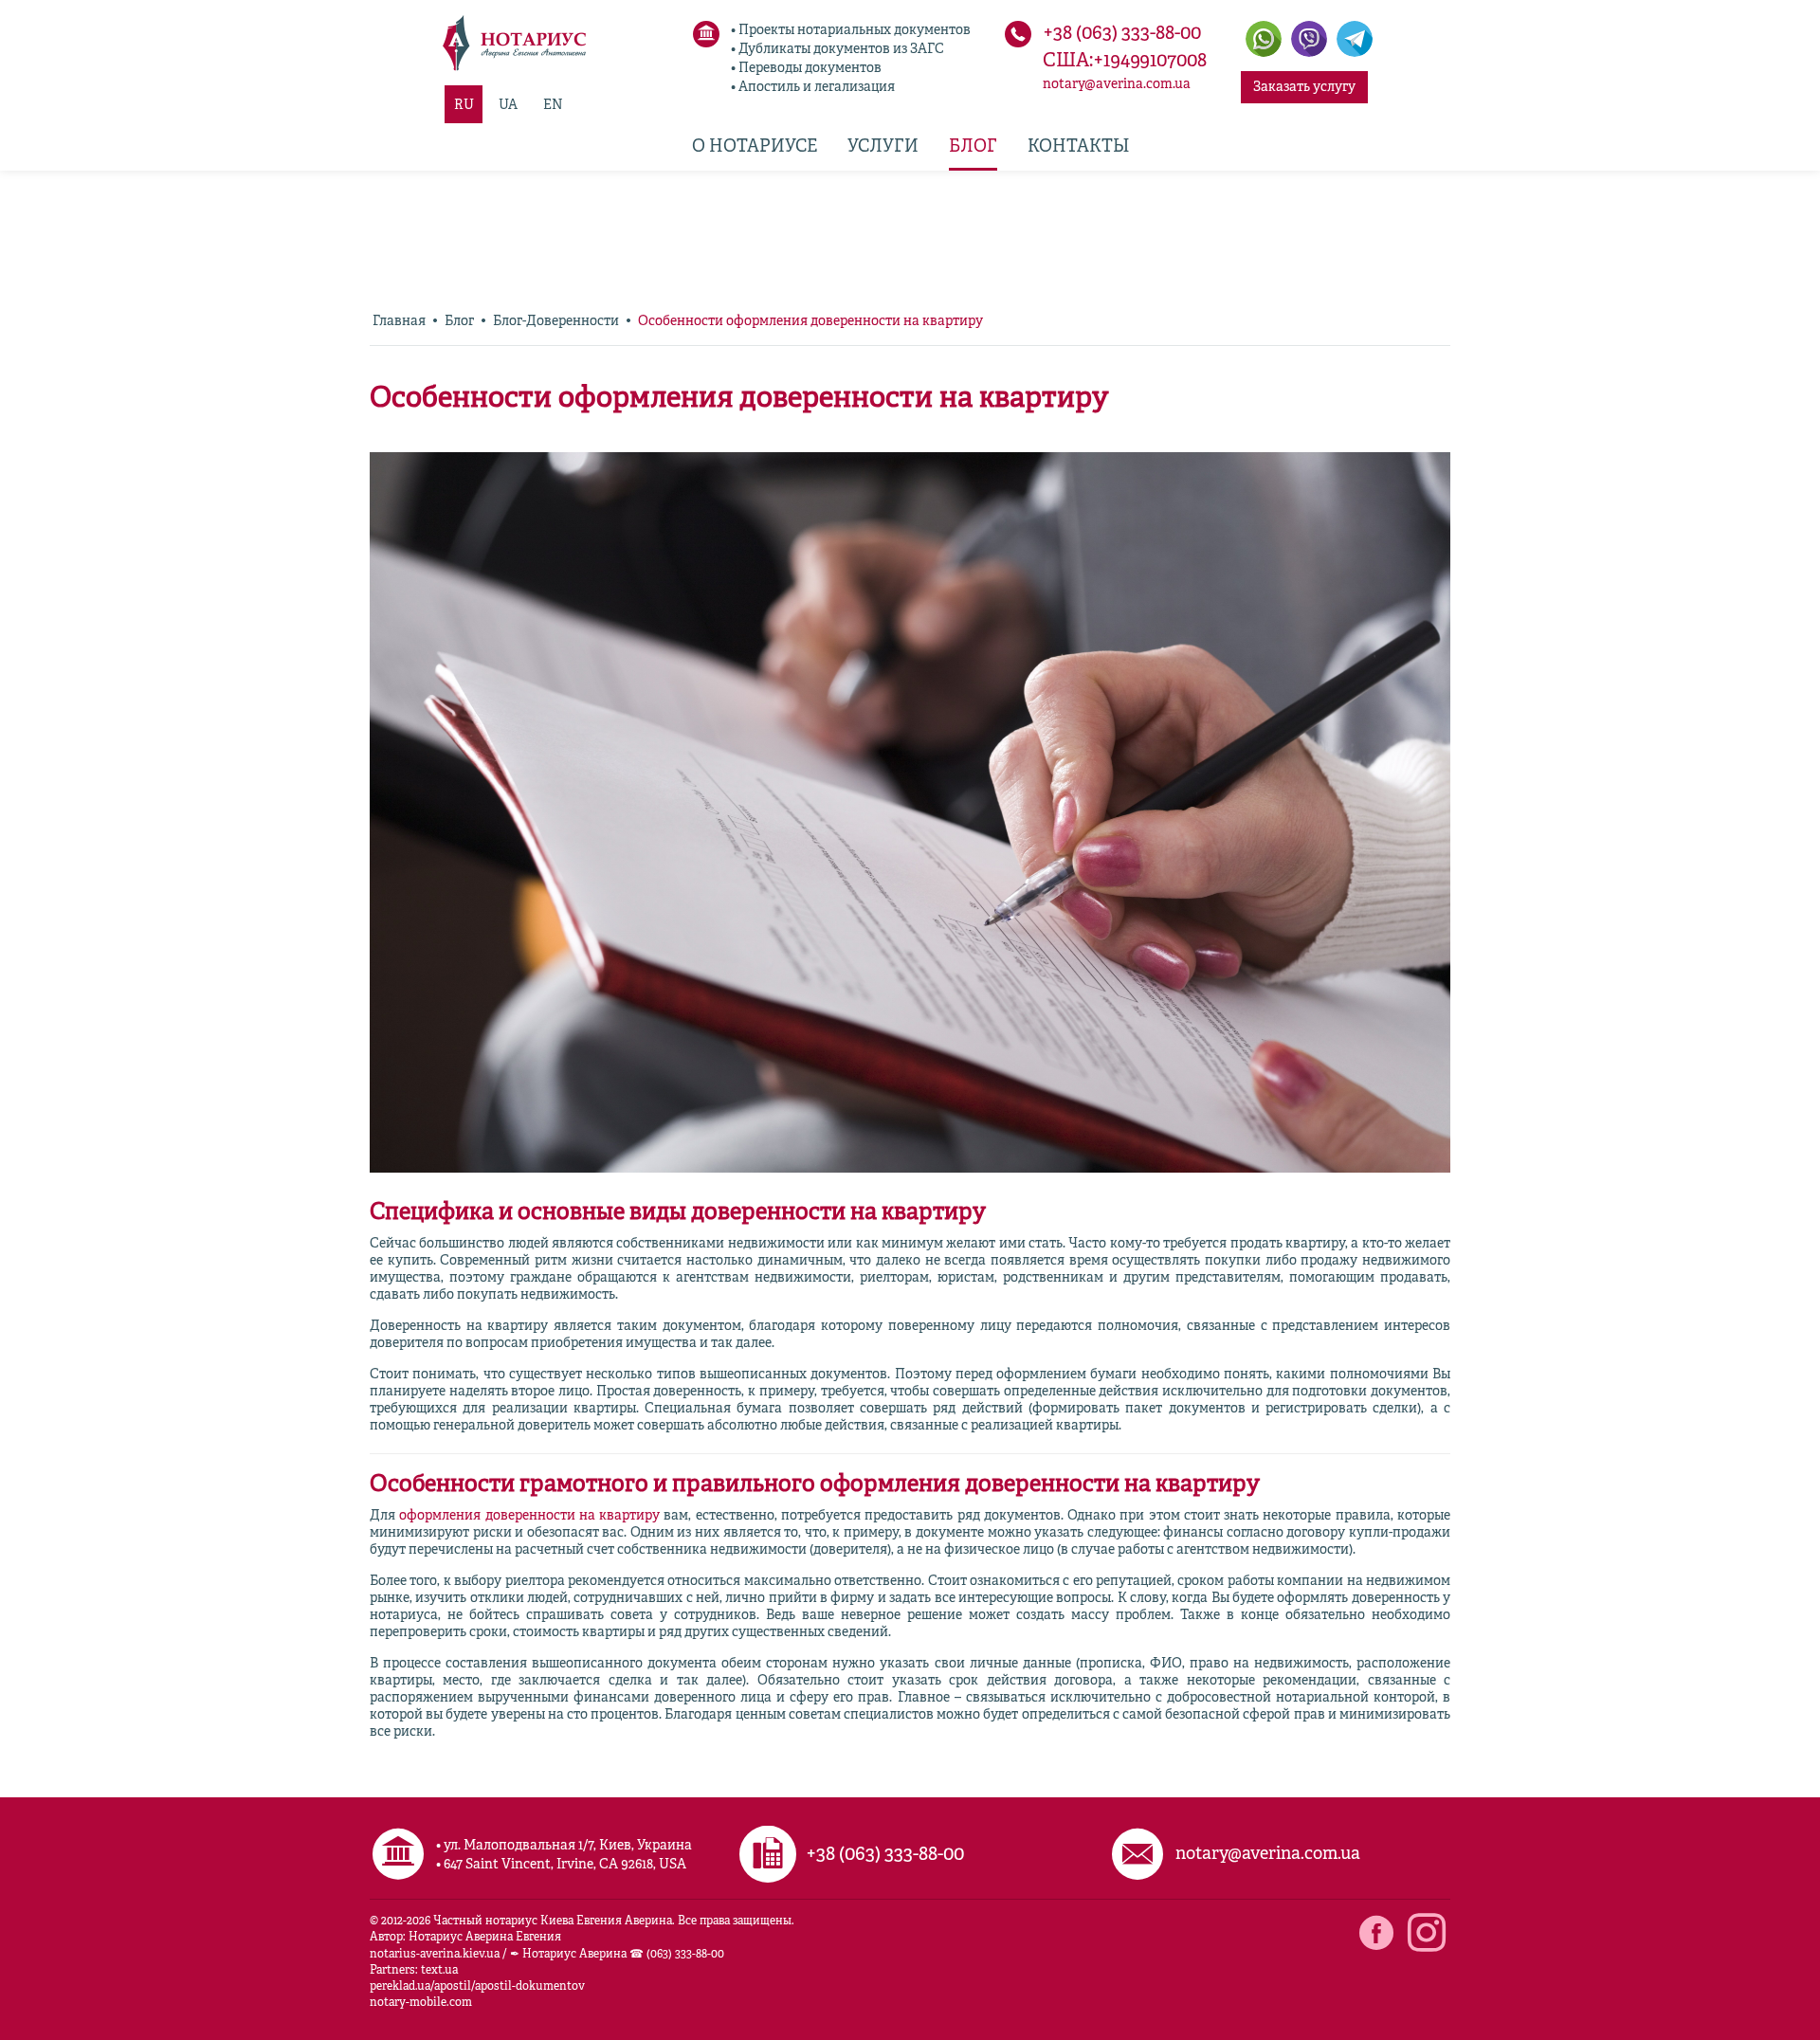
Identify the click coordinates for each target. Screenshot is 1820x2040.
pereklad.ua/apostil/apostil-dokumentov (477, 1987)
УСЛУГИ (883, 147)
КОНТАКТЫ (1078, 147)
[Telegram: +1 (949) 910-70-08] (1355, 39)
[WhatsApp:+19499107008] (1264, 39)
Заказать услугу (1304, 87)
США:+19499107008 (1125, 62)
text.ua (439, 1971)
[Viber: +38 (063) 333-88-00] (1309, 39)
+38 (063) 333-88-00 (1122, 34)
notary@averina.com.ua (1117, 84)
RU (464, 105)
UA (508, 105)
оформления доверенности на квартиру (529, 1516)
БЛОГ (973, 147)
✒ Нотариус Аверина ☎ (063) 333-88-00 (617, 1955)
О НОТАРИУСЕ (755, 147)
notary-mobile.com (421, 2003)
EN (553, 105)
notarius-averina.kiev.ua (435, 1955)
